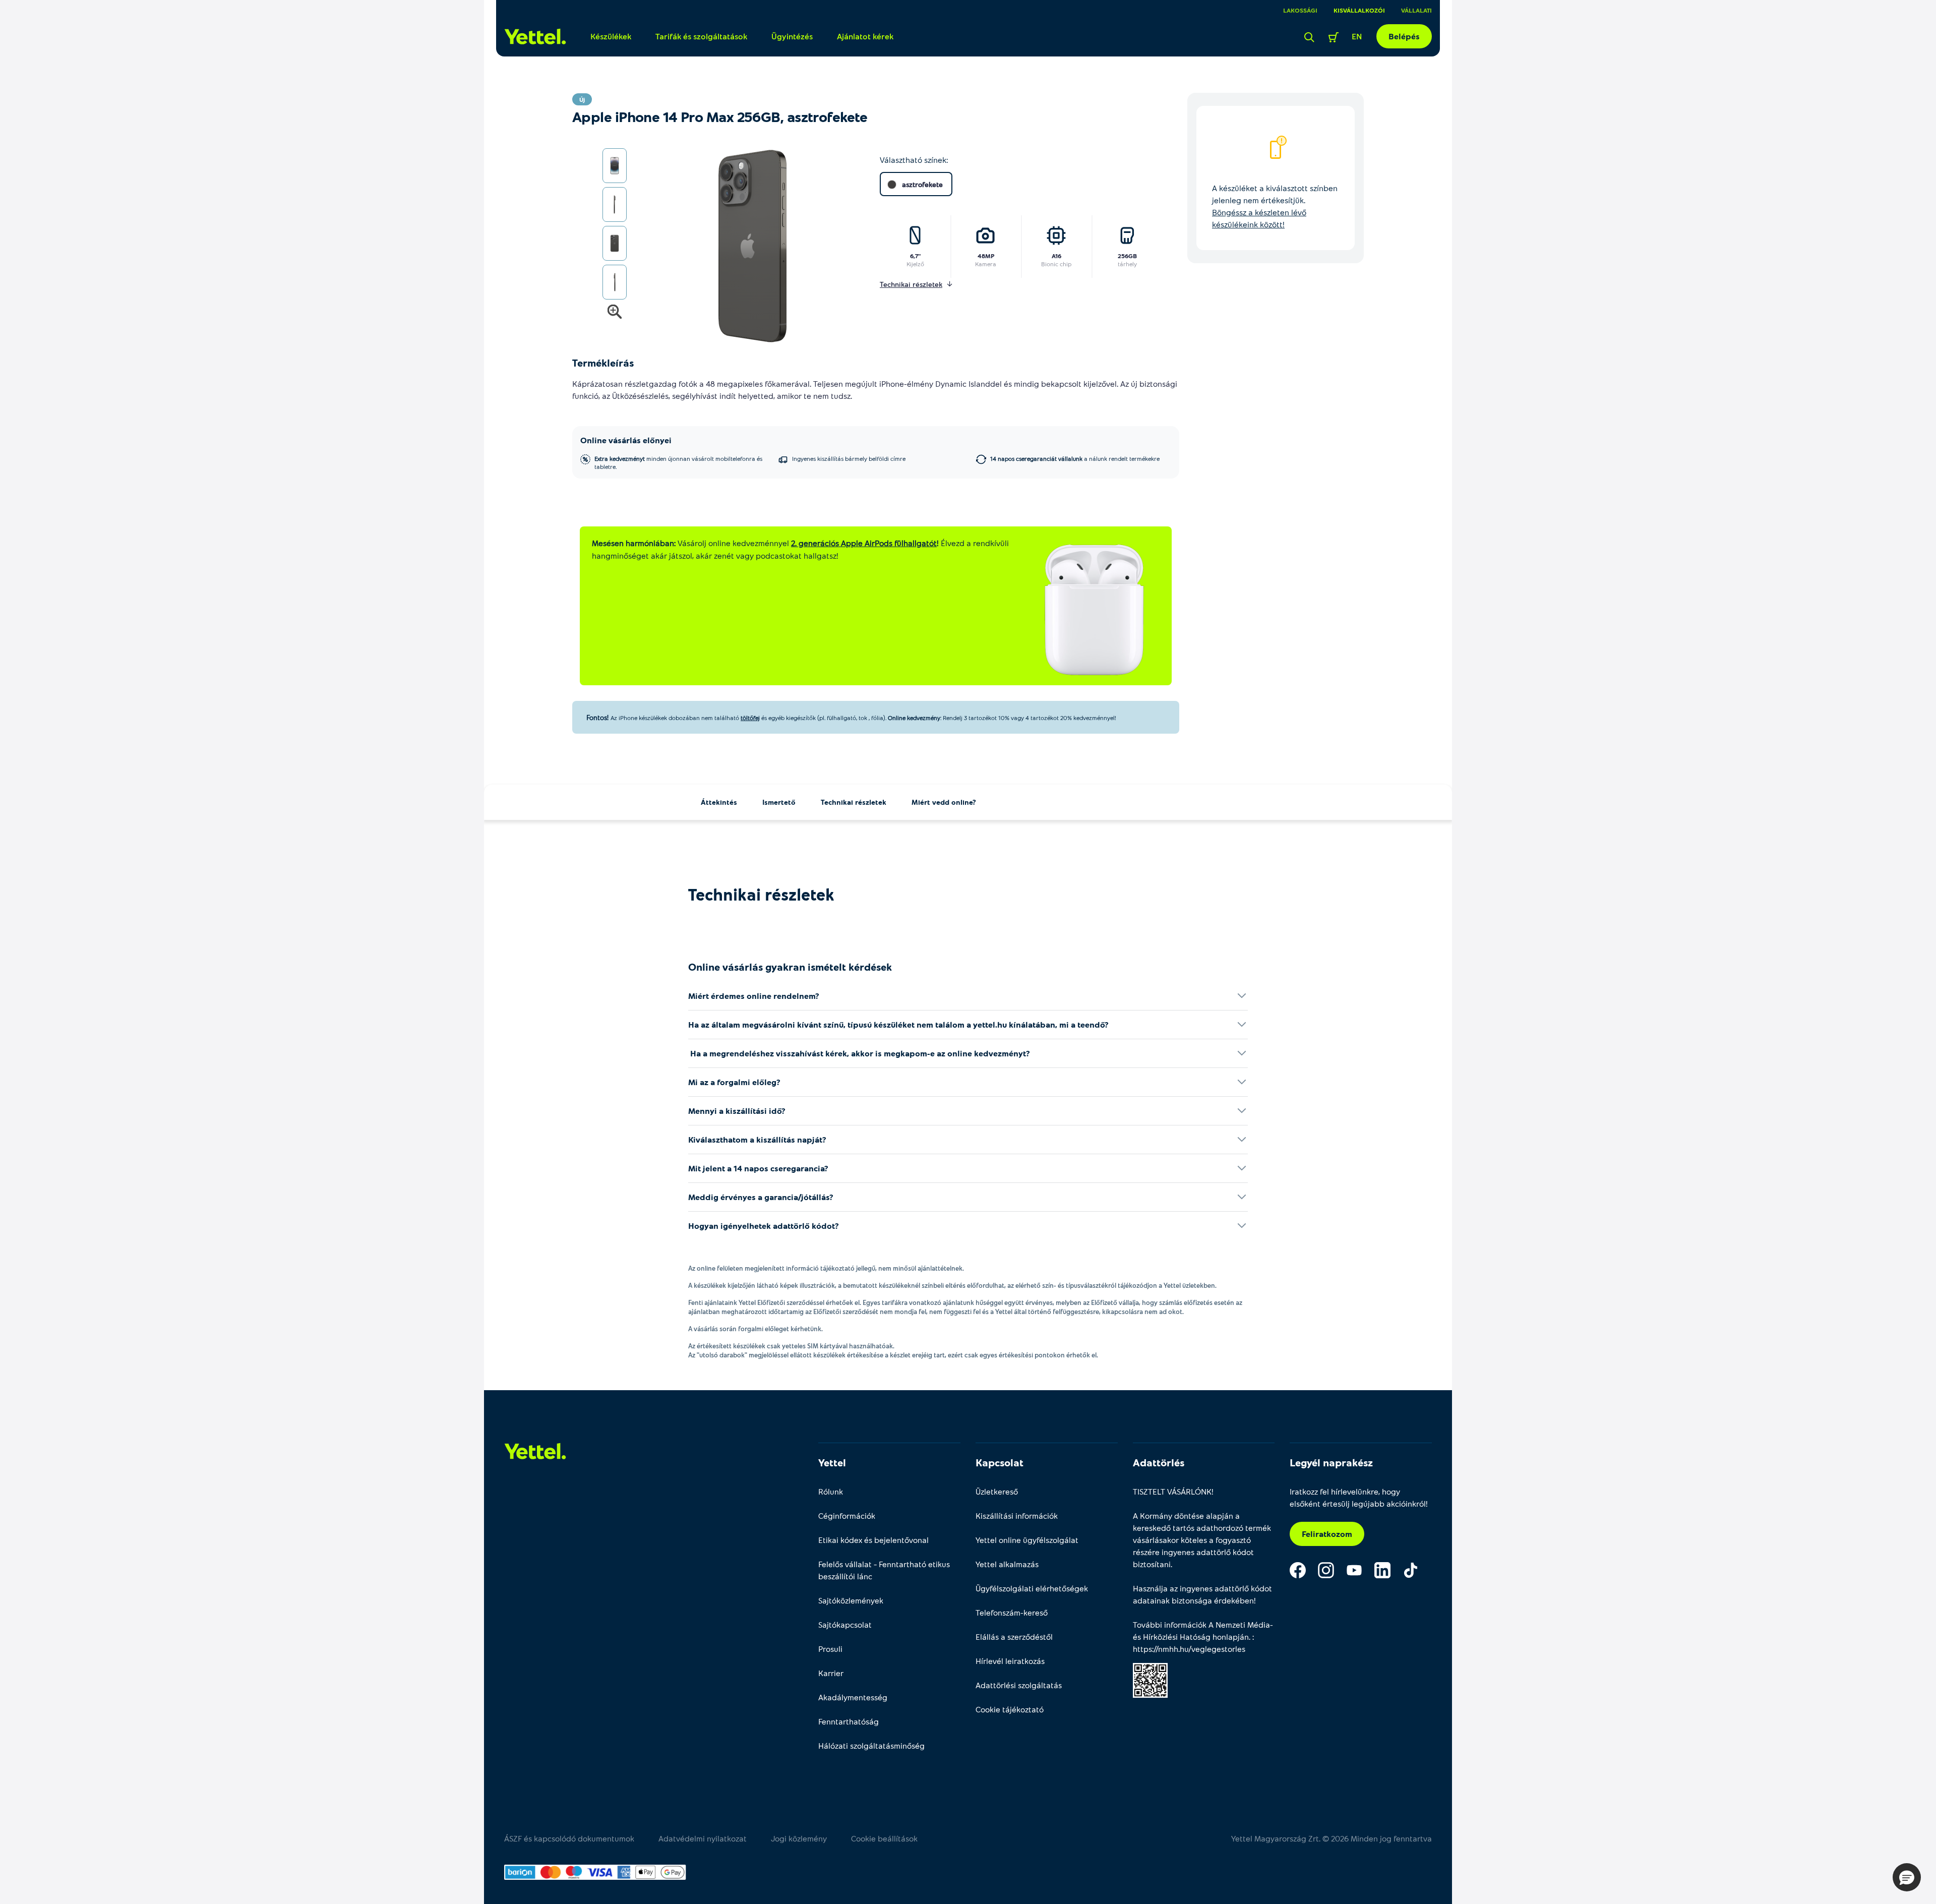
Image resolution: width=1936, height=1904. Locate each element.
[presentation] (737, 247)
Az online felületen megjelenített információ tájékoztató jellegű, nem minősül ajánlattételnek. (826, 1268)
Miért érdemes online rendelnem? (754, 996)
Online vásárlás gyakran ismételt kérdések (790, 967)
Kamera (986, 264)
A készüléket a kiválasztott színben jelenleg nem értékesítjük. (1275, 206)
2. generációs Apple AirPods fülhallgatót (864, 543)
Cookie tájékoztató (1010, 1709)
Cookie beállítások (884, 1838)
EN (1357, 36)
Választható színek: (914, 160)
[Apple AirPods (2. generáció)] (1094, 610)
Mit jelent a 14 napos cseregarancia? (758, 1168)
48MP (986, 256)
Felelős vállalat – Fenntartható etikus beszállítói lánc (884, 1570)
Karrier (831, 1673)
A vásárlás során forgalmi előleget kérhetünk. (755, 1329)
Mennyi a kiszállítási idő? (737, 1111)
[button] (1907, 1877)
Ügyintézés (792, 36)
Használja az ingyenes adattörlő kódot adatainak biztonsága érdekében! (1202, 1594)
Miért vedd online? (944, 802)
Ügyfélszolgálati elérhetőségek (1032, 1588)
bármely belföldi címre (849, 458)
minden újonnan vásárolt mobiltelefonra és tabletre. (678, 462)
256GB (1127, 256)
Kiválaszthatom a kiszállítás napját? (757, 1139)
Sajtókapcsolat (845, 1624)
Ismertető (779, 802)
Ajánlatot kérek (865, 36)
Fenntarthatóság (849, 1721)
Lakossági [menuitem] (1300, 10)
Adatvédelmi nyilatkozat (703, 1838)
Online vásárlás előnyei (626, 440)
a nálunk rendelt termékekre (1075, 458)
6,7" (915, 256)
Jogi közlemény (799, 1838)
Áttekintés (719, 802)
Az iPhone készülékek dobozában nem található (675, 718)
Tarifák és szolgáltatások (701, 36)
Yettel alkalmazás (1007, 1564)
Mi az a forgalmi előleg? (734, 1082)
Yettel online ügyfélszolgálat (1027, 1540)
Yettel (832, 1462)
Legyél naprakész (1331, 1462)
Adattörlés (1159, 1462)
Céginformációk (847, 1515)
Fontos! (597, 717)
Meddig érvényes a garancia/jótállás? (761, 1197)
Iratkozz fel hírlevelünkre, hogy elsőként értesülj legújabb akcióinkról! (1359, 1497)
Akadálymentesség (853, 1697)
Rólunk (831, 1491)
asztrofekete (922, 184)
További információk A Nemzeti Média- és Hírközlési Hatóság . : (1203, 1637)
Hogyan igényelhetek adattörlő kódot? (764, 1226)
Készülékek (611, 36)
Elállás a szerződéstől (1014, 1637)
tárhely (1127, 264)
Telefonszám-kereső (1012, 1612)
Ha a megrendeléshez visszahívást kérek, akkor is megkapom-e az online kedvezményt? (859, 1053)
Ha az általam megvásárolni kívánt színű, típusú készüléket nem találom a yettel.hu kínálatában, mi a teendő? (898, 1024)
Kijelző (915, 264)
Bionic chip (1056, 264)
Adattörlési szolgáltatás (1019, 1685)
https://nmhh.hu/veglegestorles (1189, 1649)
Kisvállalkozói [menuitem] (1359, 10)
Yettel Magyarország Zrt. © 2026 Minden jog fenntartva (1332, 1838)
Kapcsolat (1000, 1462)
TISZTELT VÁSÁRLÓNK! (1173, 1491)
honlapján (1231, 1637)
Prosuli (830, 1649)
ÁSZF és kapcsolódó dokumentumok (569, 1838)
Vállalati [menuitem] (1416, 10)
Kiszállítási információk (1017, 1515)
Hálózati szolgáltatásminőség (871, 1745)
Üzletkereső (997, 1491)
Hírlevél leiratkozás (1010, 1661)
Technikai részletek (854, 802)
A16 (1056, 256)
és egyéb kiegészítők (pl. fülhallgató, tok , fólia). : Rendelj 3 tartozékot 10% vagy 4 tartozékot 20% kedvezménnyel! (938, 718)
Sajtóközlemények (851, 1600)
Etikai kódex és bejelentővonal (873, 1540)
